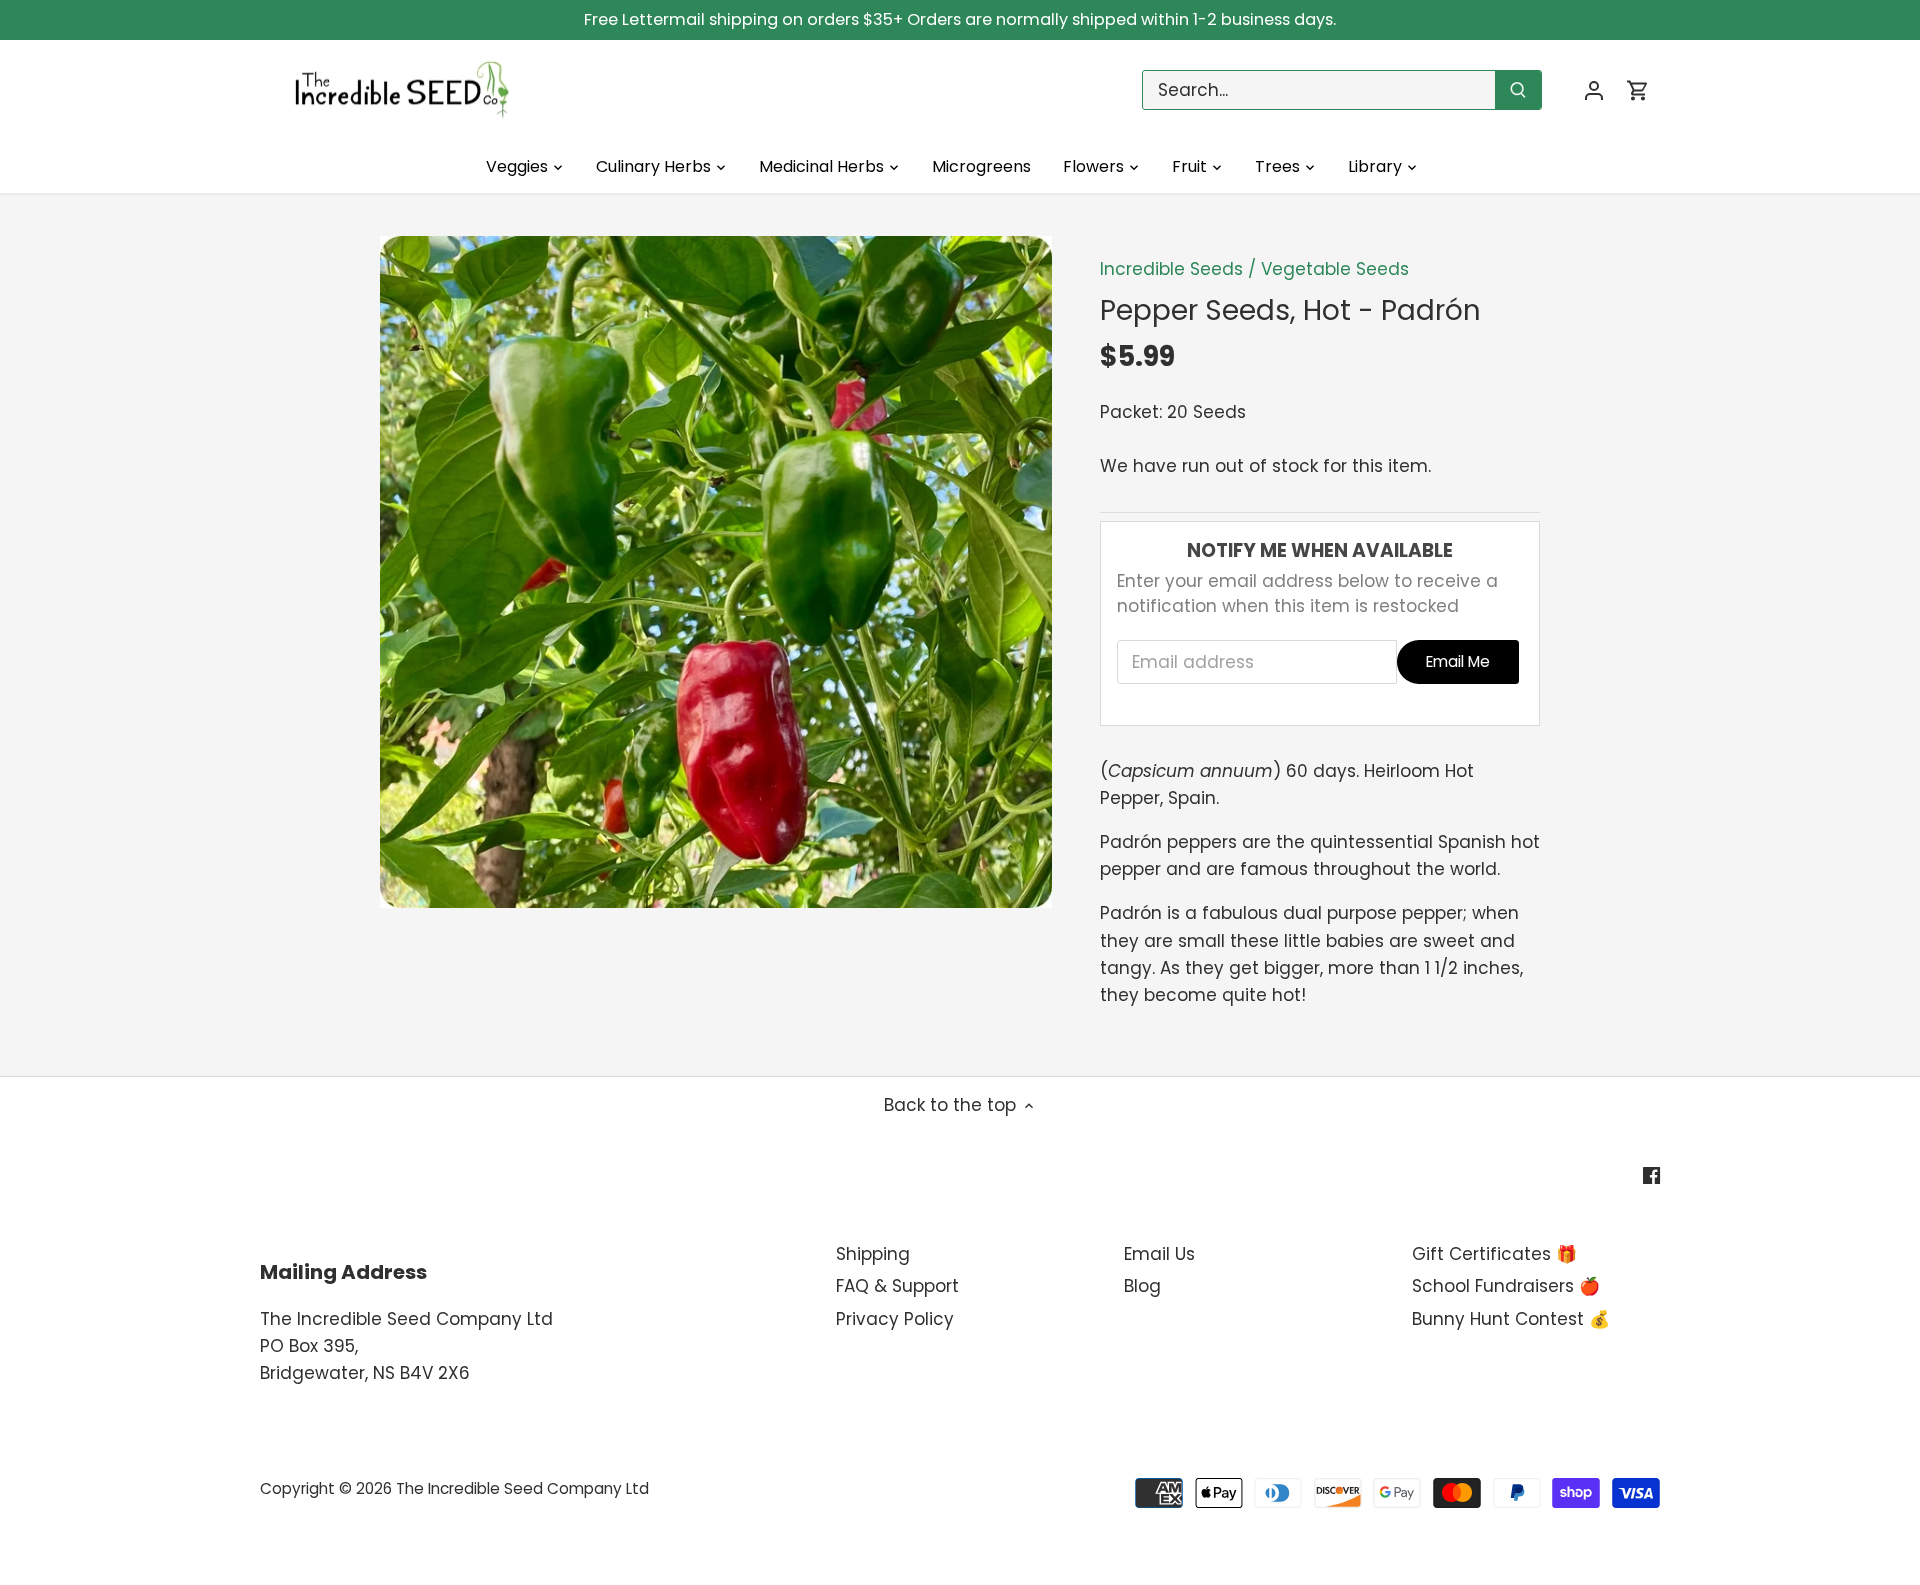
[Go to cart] (1638, 90)
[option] (716, 572)
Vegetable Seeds (1335, 269)
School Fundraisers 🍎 (1506, 1286)
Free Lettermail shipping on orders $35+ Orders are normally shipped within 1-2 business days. (960, 19)
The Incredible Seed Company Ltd (522, 1488)
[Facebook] (1651, 1175)
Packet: (1131, 412)
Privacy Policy (895, 1319)
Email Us (1159, 1254)
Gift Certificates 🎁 (1494, 1254)
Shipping (873, 1254)
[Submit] (1518, 90)
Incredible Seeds (1171, 269)
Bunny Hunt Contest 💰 (1511, 1319)
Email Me (1458, 661)
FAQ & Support (897, 1286)
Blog (1142, 1286)
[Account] (1594, 90)
